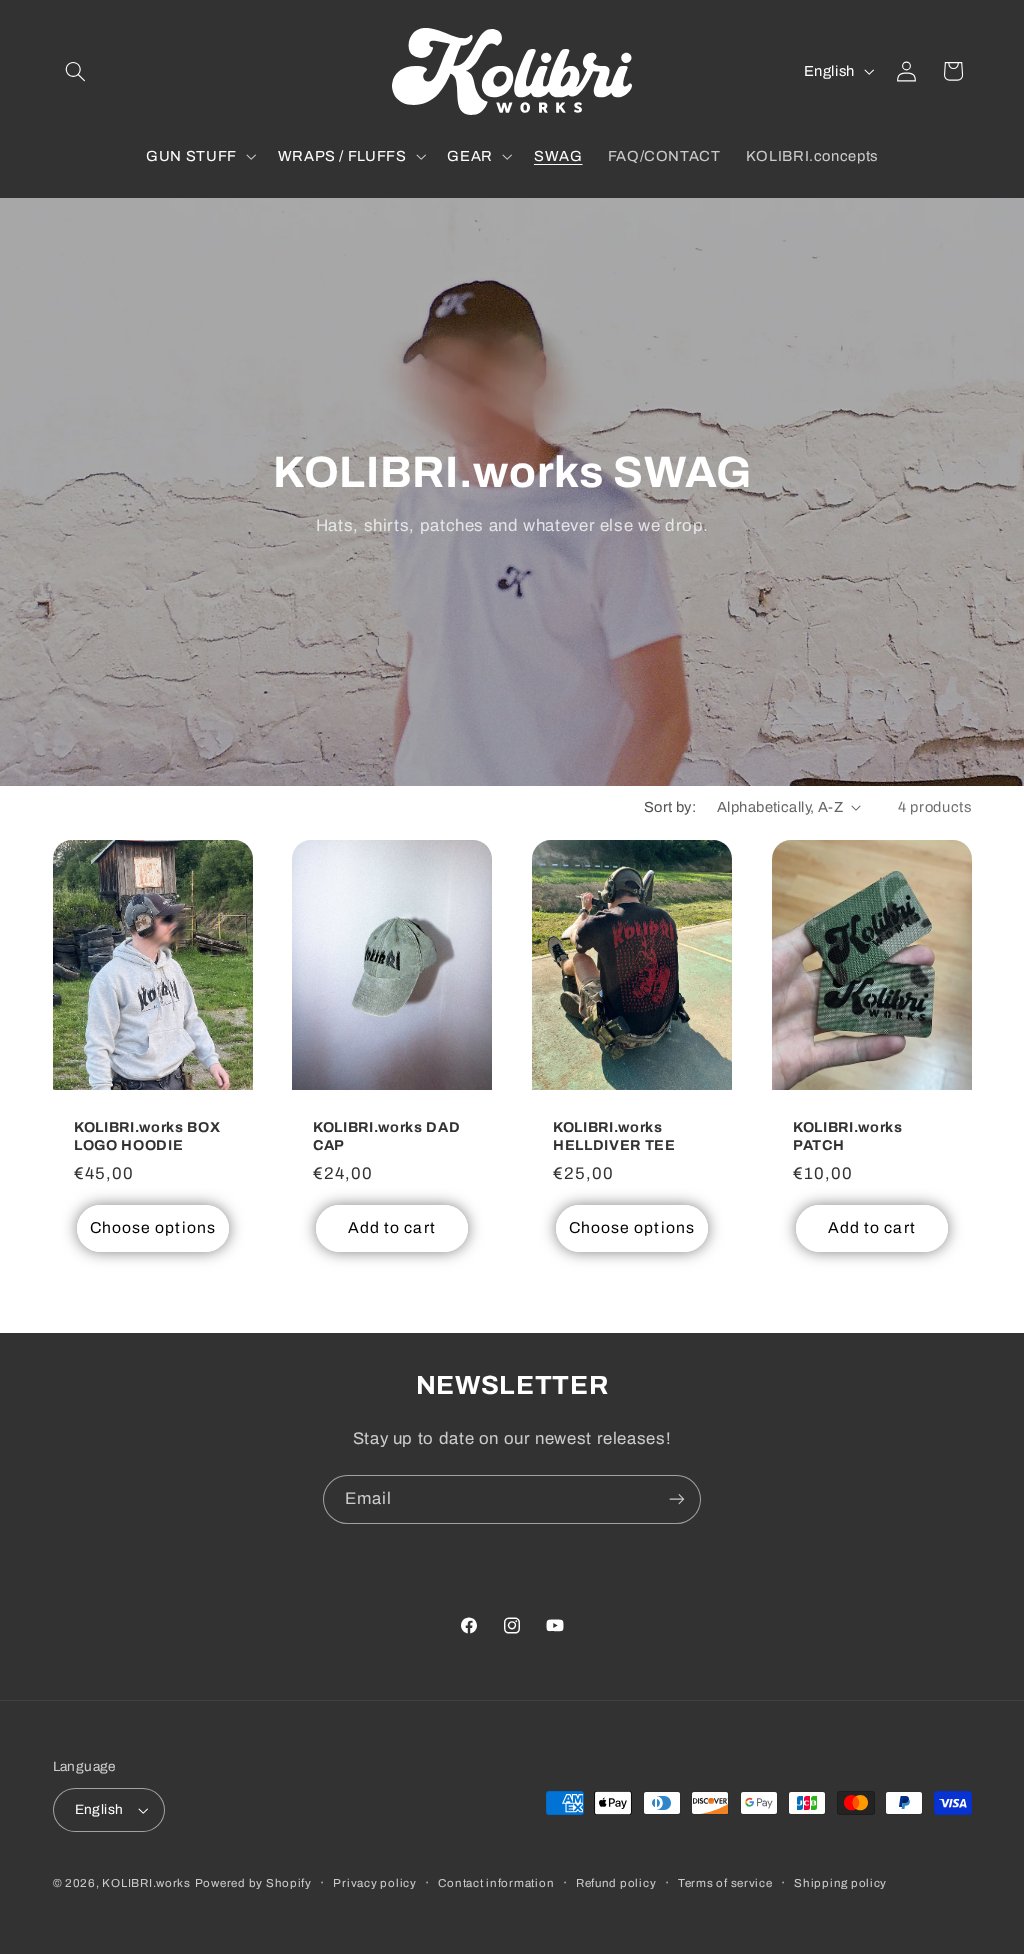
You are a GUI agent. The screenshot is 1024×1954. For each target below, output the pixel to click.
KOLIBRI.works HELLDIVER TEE (614, 1136)
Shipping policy (840, 1883)
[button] (76, 71)
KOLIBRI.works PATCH (848, 1136)
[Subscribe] (677, 1499)
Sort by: (670, 807)
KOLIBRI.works (146, 1883)
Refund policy (616, 1883)
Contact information (496, 1883)
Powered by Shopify (253, 1883)
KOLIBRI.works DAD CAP (386, 1136)
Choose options (153, 1227)
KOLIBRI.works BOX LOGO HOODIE (147, 1136)
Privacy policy (374, 1883)
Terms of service (725, 1883)
